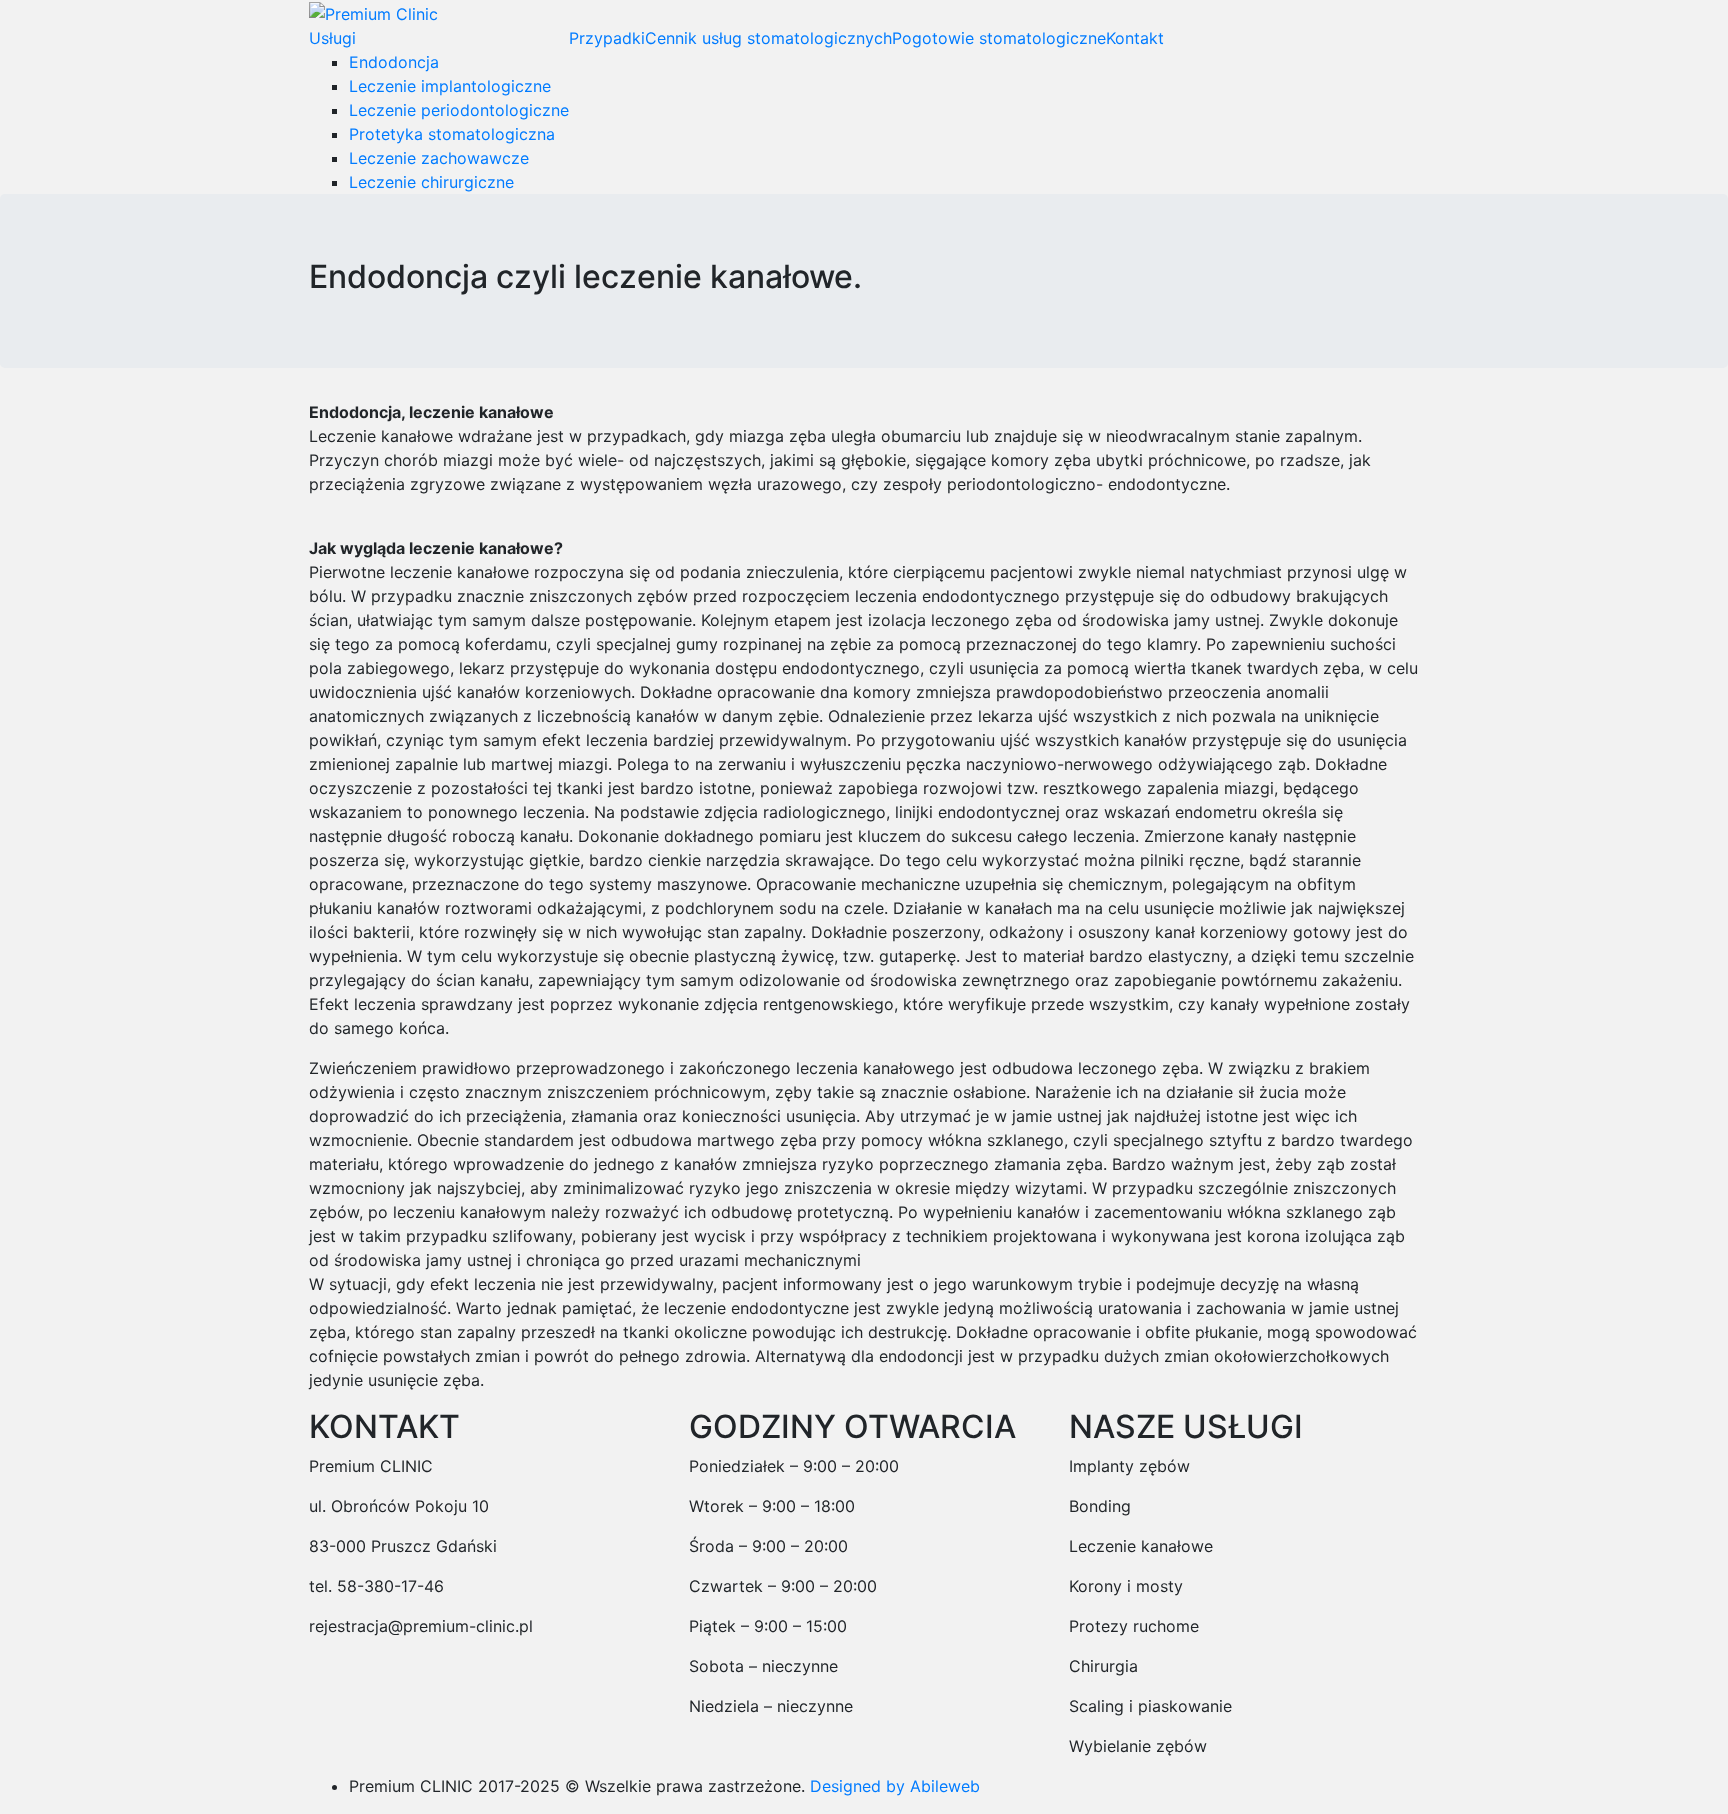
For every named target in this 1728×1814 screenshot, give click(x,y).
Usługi (332, 38)
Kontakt (1135, 38)
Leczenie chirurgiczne (431, 182)
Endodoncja (394, 62)
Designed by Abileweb (895, 1786)
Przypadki (607, 38)
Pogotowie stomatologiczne (999, 38)
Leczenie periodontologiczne (459, 110)
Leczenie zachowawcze (439, 158)
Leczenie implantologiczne (450, 86)
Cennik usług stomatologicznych (768, 38)
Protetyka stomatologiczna (452, 134)
